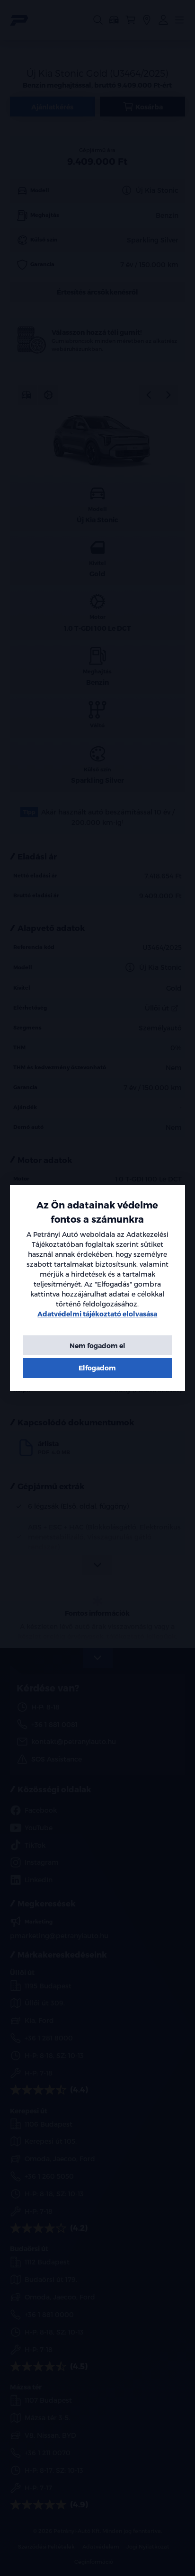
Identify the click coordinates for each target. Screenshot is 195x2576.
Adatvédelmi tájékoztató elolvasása (97, 1314)
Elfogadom (97, 1368)
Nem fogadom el (97, 1346)
